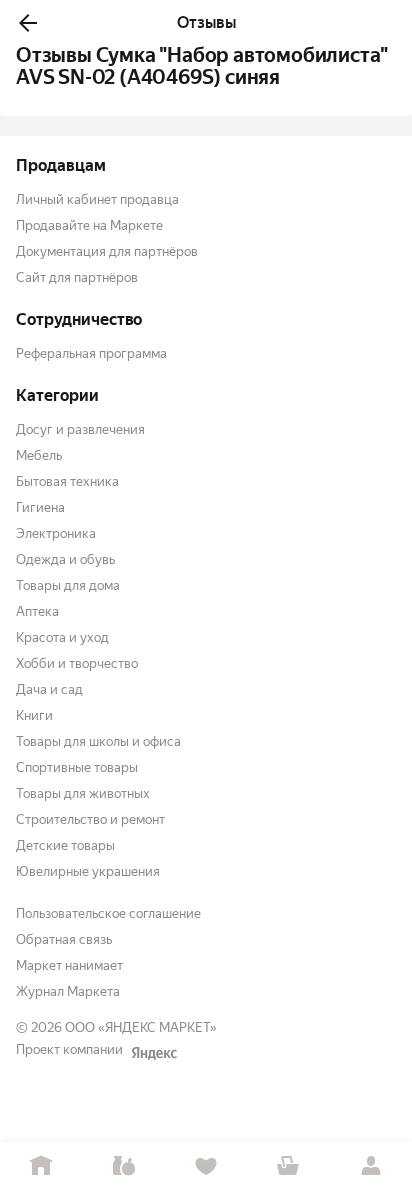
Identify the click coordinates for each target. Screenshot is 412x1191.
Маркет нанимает (69, 965)
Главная (41, 1166)
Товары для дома (68, 585)
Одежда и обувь (65, 559)
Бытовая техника (67, 481)
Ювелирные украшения (88, 871)
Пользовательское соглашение (108, 913)
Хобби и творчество (77, 663)
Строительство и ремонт (90, 819)
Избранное (206, 1166)
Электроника (56, 533)
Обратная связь (64, 939)
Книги (34, 715)
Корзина (288, 1166)
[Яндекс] (154, 1053)
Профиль (371, 1166)
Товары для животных (83, 793)
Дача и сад (49, 689)
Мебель (39, 455)
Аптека (37, 611)
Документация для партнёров (107, 251)
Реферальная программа (91, 353)
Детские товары (65, 845)
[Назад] (28, 23)
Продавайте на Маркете (89, 225)
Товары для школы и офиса (98, 741)
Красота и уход (62, 637)
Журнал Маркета (68, 991)
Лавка (123, 1166)
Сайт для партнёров (77, 277)
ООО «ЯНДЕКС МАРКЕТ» (141, 1027)
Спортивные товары (77, 767)
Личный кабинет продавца (97, 199)
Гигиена (40, 507)
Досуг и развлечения (80, 429)
